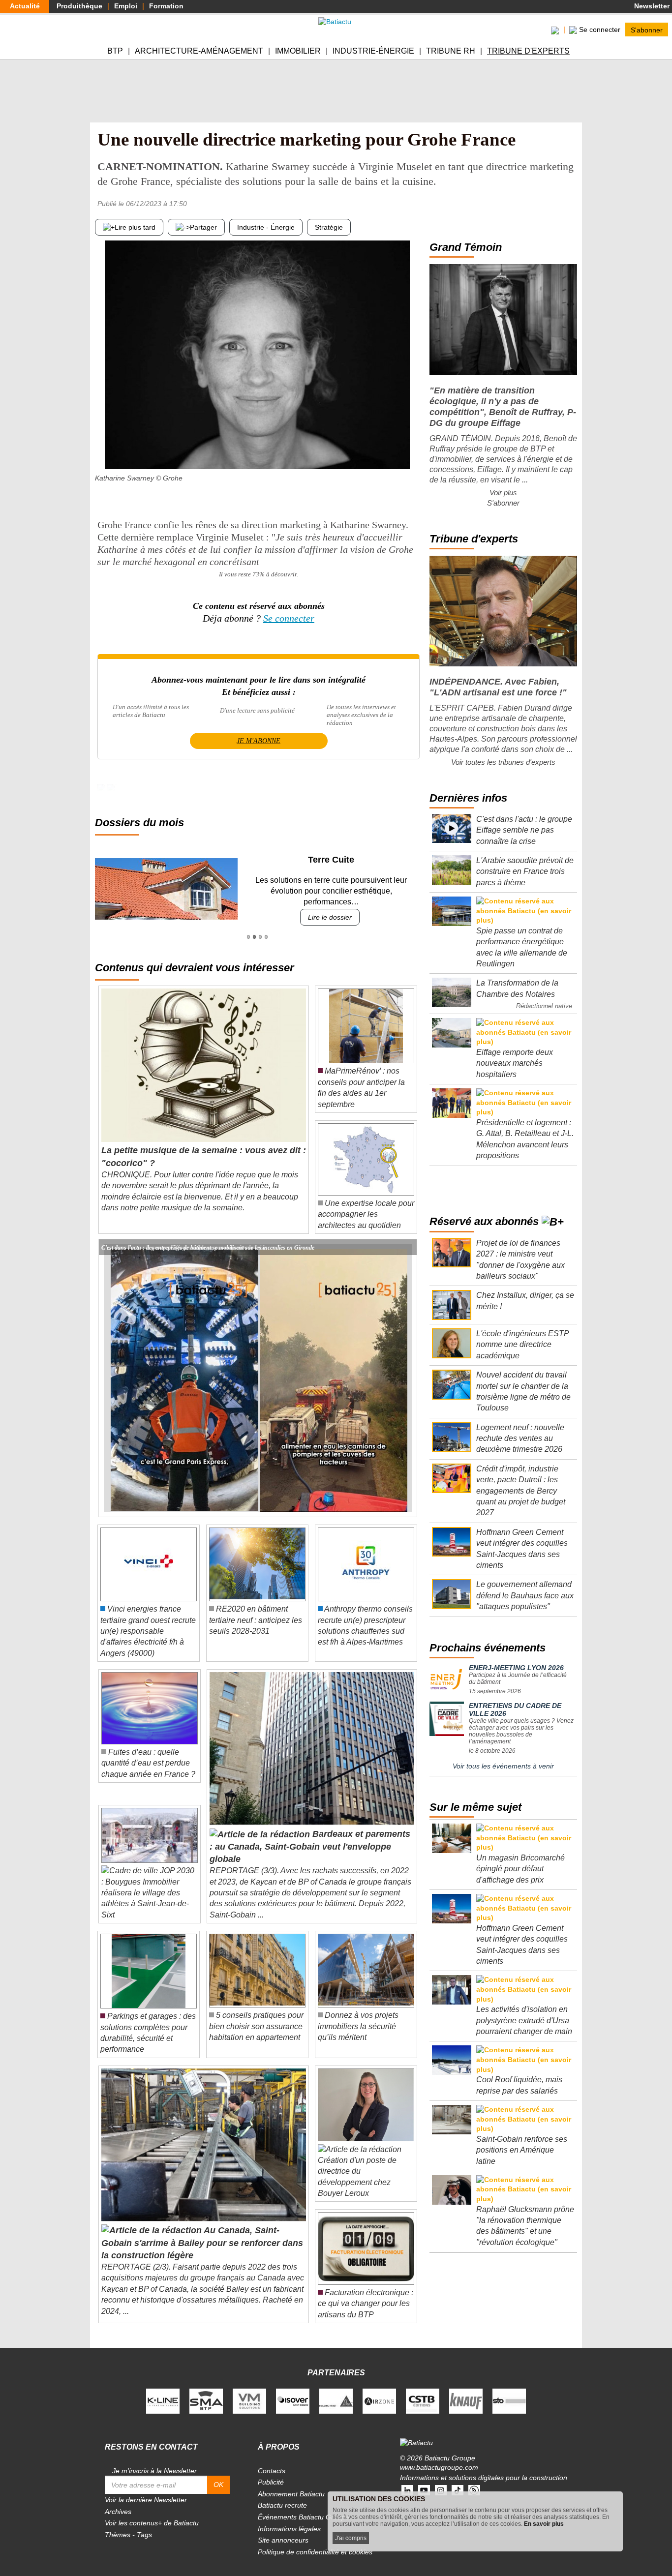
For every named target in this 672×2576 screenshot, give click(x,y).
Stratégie (329, 227)
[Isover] (293, 2389)
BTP (115, 51)
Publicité (271, 2471)
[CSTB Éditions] (423, 2389)
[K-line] (163, 2389)
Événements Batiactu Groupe (304, 2506)
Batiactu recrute (282, 2494)
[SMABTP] (206, 2389)
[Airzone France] (379, 2389)
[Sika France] (336, 2389)
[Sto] (509, 2389)
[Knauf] (466, 2389)
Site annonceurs (283, 2529)
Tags (144, 2524)
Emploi (126, 6)
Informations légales (289, 2517)
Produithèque (79, 6)
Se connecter (289, 618)
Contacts (272, 2459)
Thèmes (118, 2524)
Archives (118, 2500)
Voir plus (503, 493)
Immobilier (298, 51)
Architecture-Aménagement (199, 51)
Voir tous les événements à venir (503, 1766)
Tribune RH (451, 51)
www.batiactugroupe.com (439, 2456)
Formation (166, 6)
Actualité (25, 6)
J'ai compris (351, 2538)
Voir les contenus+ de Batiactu (152, 2512)
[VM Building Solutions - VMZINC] (249, 2389)
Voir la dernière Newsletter (146, 2489)
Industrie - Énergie (266, 227)
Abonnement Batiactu (291, 2483)
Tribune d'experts (528, 51)
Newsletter (651, 6)
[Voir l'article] (407, 1236)
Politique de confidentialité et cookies (315, 2541)
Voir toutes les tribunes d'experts (503, 762)
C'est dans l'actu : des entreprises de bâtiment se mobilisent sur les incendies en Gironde (208, 1236)
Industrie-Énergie (373, 51)
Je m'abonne (259, 741)
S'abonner (647, 30)
